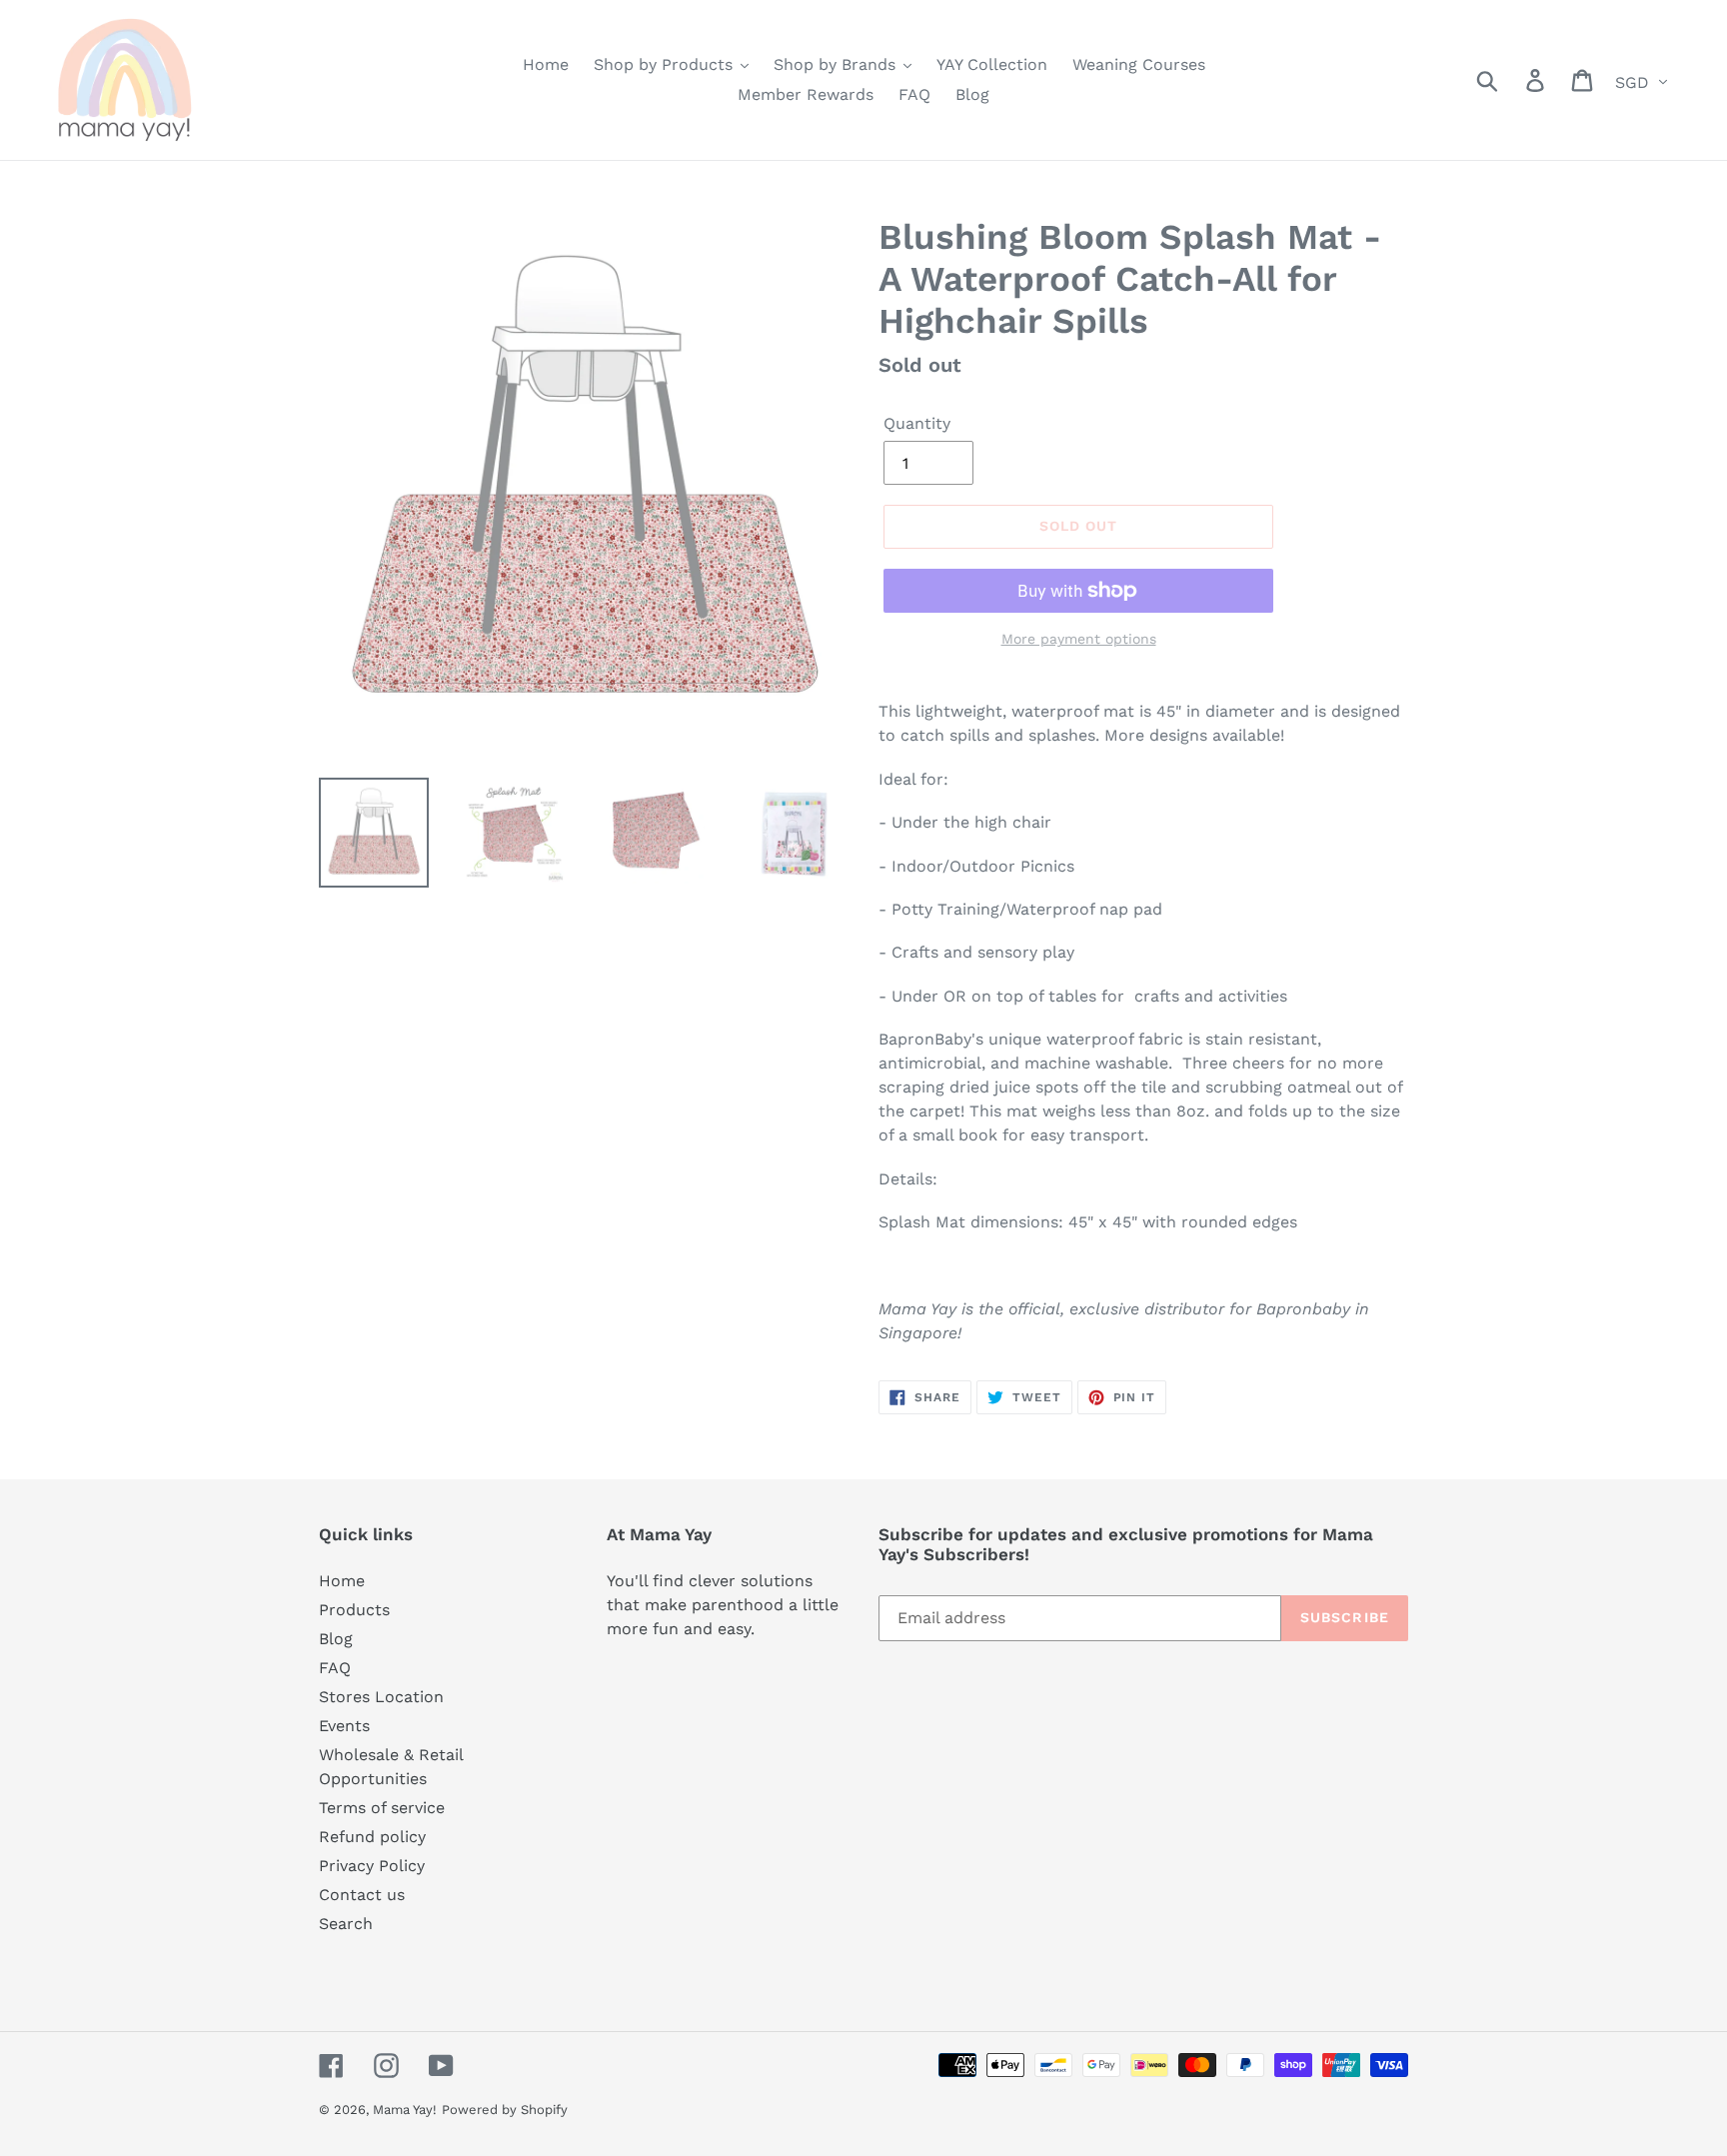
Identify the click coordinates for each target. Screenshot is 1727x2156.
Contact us (362, 1895)
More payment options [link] (1079, 639)
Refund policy (372, 1837)
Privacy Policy (372, 1866)
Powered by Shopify (505, 2110)
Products (354, 1610)
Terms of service (382, 1808)
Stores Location (381, 1697)
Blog (336, 1639)
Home (342, 1581)
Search (346, 1924)
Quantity (917, 423)
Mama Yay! (405, 2110)
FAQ (335, 1668)
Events (344, 1726)
